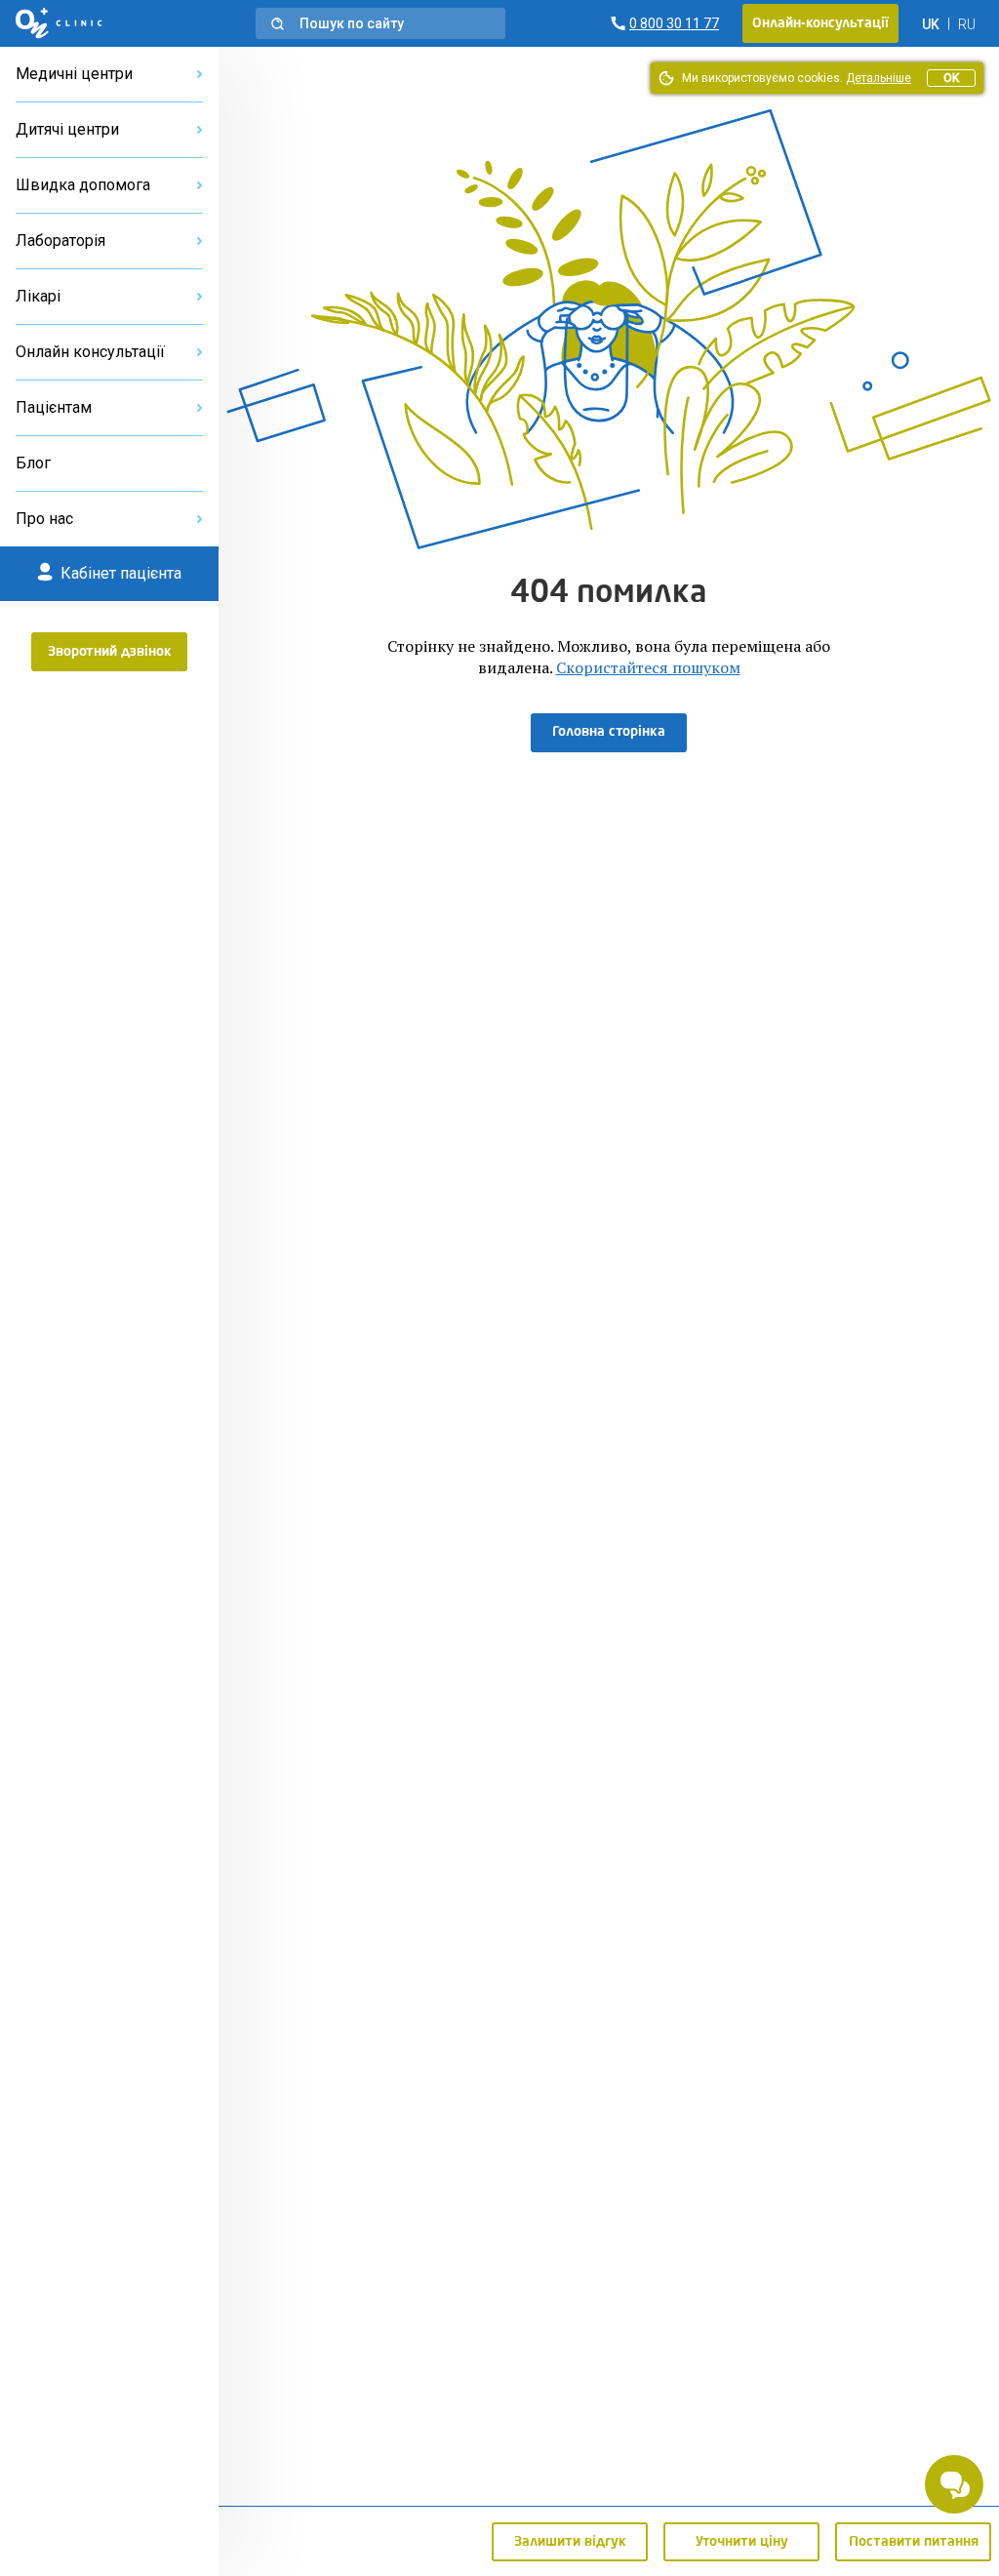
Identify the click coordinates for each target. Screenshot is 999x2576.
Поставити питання (914, 2542)
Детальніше (879, 78)
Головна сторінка (609, 732)
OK (951, 78)
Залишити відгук (570, 2542)
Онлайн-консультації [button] (820, 23)
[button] (380, 23)
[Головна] (59, 23)
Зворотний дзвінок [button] (110, 652)
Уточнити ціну (742, 2542)
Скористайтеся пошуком (648, 667)
